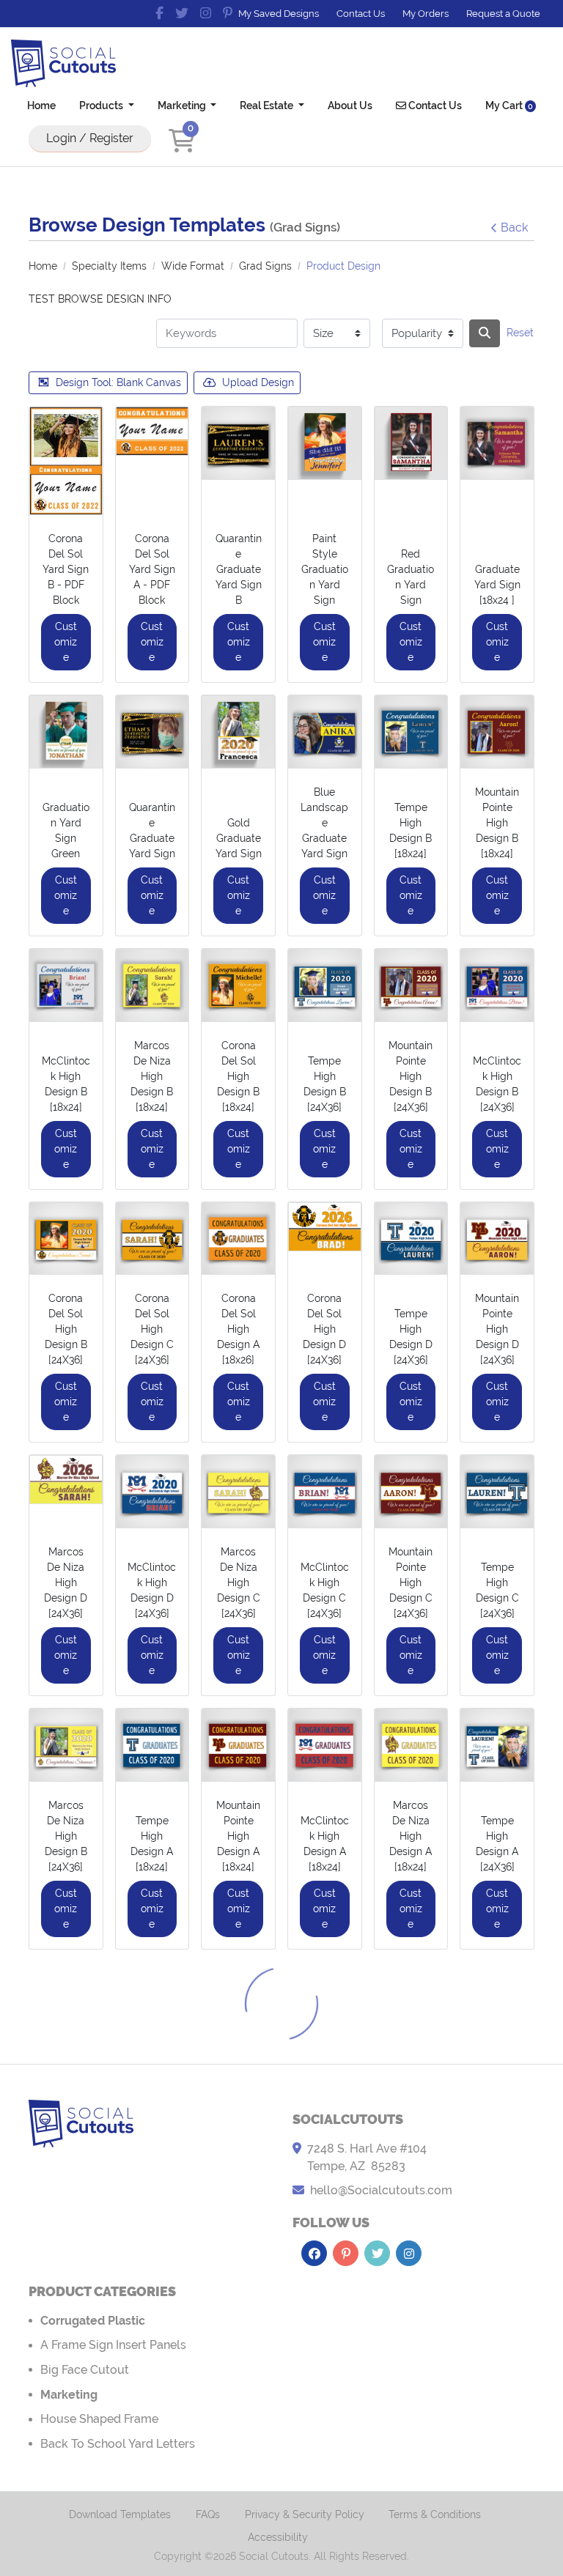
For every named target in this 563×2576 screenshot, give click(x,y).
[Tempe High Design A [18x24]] (152, 1745)
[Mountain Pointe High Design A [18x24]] (238, 1745)
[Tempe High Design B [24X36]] (325, 985)
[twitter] (182, 13)
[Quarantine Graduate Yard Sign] (152, 732)
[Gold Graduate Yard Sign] (238, 732)
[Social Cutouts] (63, 63)
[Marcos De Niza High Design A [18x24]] (411, 1745)
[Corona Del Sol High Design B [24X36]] (66, 1239)
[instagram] (206, 13)
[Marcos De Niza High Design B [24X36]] (66, 1745)
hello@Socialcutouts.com (381, 2190)
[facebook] (159, 13)
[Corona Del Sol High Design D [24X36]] (325, 1227)
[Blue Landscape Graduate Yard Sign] (325, 732)
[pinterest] (228, 13)
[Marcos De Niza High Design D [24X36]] (66, 1480)
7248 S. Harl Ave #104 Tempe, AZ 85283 (367, 2157)
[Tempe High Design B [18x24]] (411, 732)
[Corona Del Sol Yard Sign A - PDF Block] (152, 431)
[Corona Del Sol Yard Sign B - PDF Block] (66, 461)
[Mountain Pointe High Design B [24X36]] (411, 985)
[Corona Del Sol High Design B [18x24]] (238, 985)
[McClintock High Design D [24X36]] (152, 1492)
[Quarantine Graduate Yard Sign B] (238, 443)
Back (514, 227)
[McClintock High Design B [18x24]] (66, 985)
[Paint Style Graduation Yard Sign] (325, 443)
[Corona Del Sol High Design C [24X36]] (152, 1239)
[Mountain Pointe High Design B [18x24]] (497, 732)
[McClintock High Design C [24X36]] (325, 1492)
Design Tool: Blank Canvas (118, 382)
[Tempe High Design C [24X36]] (497, 1492)
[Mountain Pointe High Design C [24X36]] (411, 1492)
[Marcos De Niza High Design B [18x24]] (152, 985)
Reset (520, 333)
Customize (66, 642)
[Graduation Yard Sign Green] (66, 732)
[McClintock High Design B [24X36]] (497, 985)
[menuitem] (41, 105)
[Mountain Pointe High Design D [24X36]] (497, 1239)
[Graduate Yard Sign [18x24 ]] (497, 443)
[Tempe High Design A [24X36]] (497, 1745)
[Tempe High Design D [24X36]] (411, 1239)
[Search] (485, 333)
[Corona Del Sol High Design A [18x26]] (238, 1239)
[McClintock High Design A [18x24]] (325, 1745)
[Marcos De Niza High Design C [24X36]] (238, 1492)
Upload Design (258, 382)
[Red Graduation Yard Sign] (411, 443)
